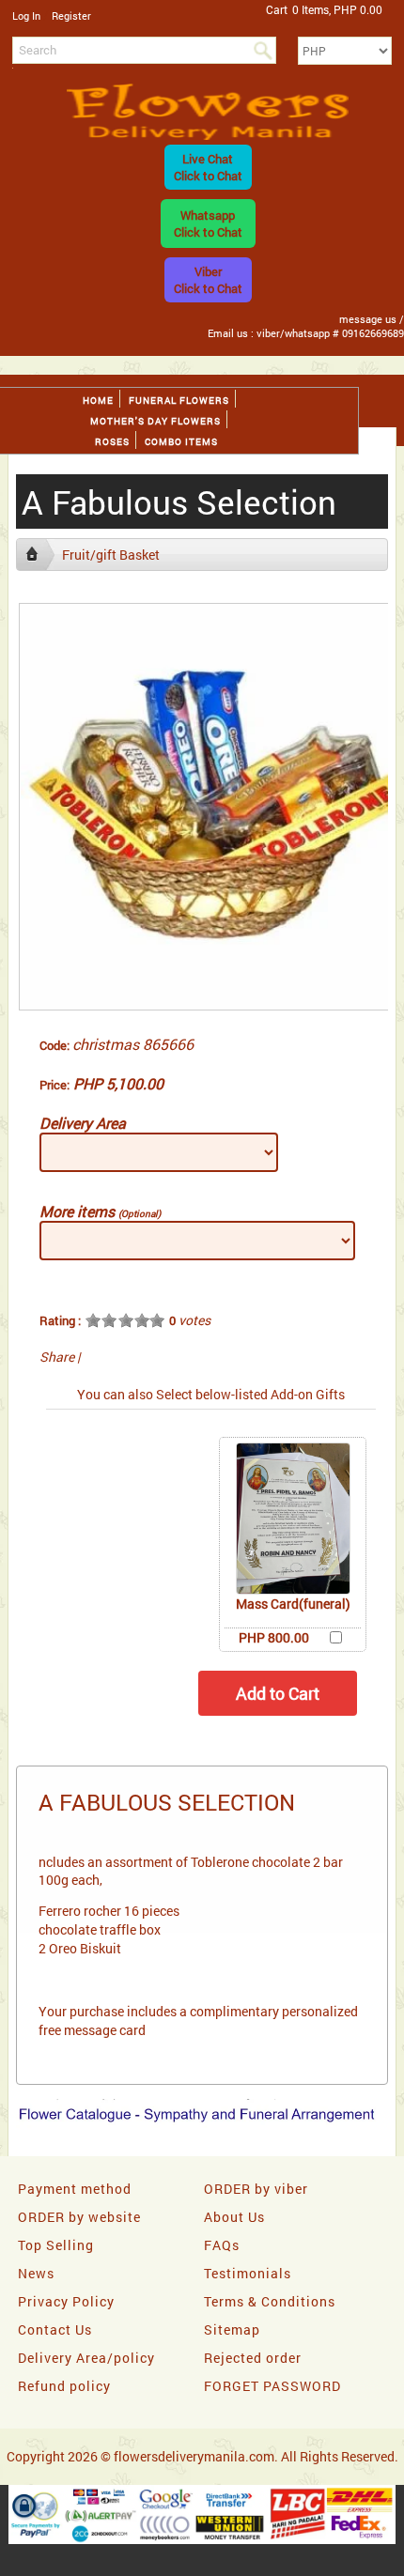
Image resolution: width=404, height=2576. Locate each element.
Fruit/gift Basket (111, 555)
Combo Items (181, 442)
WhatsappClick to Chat (208, 224)
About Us (234, 2217)
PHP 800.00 (274, 1637)
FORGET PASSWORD (272, 2386)
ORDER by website (79, 2217)
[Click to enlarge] (293, 1519)
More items (100, 1211)
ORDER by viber (256, 2189)
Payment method (75, 2189)
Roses (112, 442)
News (36, 2273)
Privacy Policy (66, 2301)
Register (71, 15)
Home (98, 401)
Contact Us (55, 2329)
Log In (26, 15)
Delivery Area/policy (86, 2358)
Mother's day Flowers (155, 421)
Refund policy (64, 2386)
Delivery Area (83, 1123)
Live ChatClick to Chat (208, 167)
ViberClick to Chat (208, 280)
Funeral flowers (179, 401)
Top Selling (56, 2245)
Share (57, 1357)
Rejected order (253, 2358)
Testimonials (248, 2273)
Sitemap (232, 2329)
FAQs (222, 2245)
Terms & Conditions (270, 2301)
